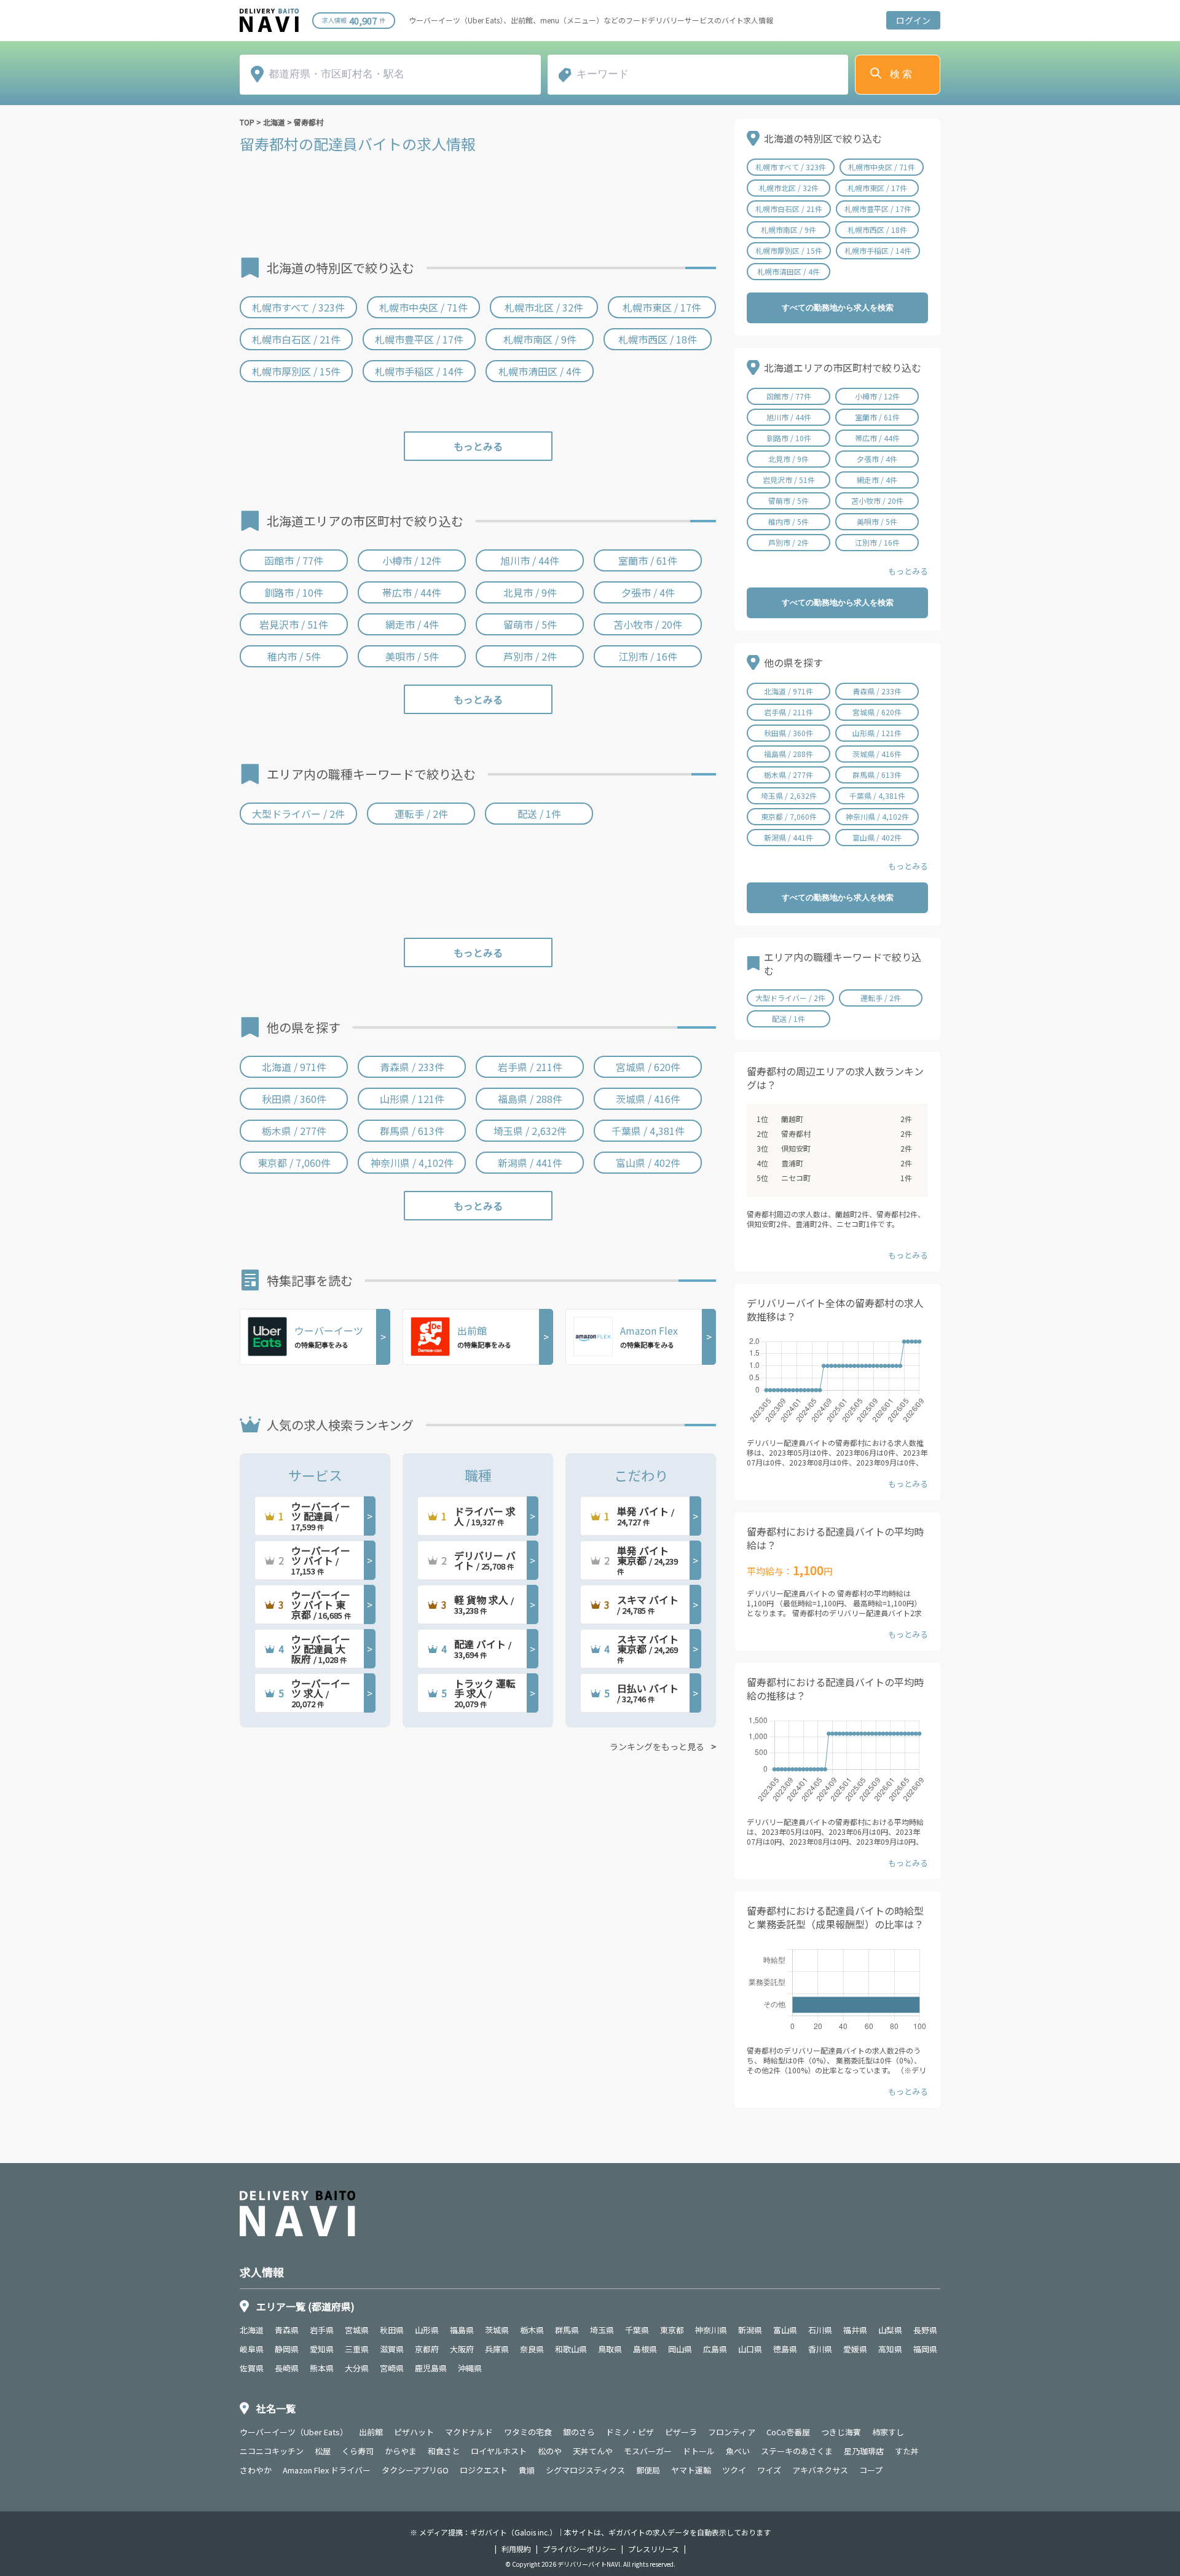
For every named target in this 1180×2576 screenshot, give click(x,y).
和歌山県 (571, 2349)
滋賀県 (392, 2349)
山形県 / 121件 (412, 1099)
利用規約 (516, 2549)
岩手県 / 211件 (530, 1067)
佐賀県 (252, 2368)
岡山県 (680, 2349)
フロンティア (732, 2432)
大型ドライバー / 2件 (298, 814)
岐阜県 (252, 2349)
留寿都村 (309, 122)
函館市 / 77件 (294, 560)
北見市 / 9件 (530, 592)
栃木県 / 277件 (294, 1131)
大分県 (357, 2368)
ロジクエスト (484, 2470)
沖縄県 (470, 2368)
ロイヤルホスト (499, 2451)
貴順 (527, 2470)
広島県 (715, 2349)
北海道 (274, 122)
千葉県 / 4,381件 (648, 1131)
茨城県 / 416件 (648, 1099)
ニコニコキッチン (272, 2451)
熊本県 (322, 2368)
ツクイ (734, 2470)
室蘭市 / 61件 (648, 560)
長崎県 (287, 2368)
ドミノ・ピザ (630, 2432)
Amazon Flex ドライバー (327, 2470)
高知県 (890, 2349)
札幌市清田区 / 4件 (540, 371)
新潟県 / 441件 (530, 1163)
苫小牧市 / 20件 (648, 624)
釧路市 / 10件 (294, 592)
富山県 (785, 2330)
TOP (247, 122)
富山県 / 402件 (648, 1163)
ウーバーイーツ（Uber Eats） (294, 2432)
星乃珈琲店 (864, 2451)
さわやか (256, 2470)
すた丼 (907, 2451)
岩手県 (322, 2330)
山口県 (750, 2349)
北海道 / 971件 (294, 1067)
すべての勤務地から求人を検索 (838, 308)
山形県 (427, 2330)
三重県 (357, 2349)
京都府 (427, 2349)
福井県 (855, 2330)
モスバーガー (648, 2451)
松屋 (323, 2451)
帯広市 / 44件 (412, 592)
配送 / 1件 (539, 814)
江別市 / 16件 (648, 656)
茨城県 (497, 2330)
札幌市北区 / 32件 (544, 307)
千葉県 (637, 2330)
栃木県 (532, 2330)
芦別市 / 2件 (530, 656)
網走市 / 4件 (412, 624)
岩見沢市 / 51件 (294, 624)
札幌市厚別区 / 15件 (296, 371)
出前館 (371, 2432)
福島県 (462, 2330)
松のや (550, 2451)
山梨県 (890, 2330)
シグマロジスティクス (585, 2470)
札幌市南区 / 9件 (540, 339)
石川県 (820, 2330)
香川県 (820, 2349)
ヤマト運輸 (691, 2470)
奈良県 (532, 2349)
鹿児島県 (431, 2368)
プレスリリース (654, 2549)
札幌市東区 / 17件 (662, 307)
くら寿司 (358, 2451)
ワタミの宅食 (528, 2432)
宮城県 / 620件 (648, 1067)
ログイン (913, 20)
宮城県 (357, 2330)
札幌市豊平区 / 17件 (419, 339)
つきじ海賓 (841, 2432)
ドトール (699, 2451)
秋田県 (392, 2330)
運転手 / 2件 (421, 814)
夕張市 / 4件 (648, 592)
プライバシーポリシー (580, 2549)
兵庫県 (497, 2349)
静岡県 (287, 2349)
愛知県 (322, 2349)
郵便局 (648, 2470)
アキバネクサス (820, 2470)
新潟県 (750, 2330)
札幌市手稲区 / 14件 (419, 371)
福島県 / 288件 (530, 1099)
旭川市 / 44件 (530, 560)
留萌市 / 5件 (530, 624)
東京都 (672, 2330)
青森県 (287, 2330)
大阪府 (462, 2349)
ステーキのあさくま (797, 2451)
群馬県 (567, 2330)
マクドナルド (469, 2432)
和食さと (444, 2451)
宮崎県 (392, 2368)
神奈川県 (711, 2330)
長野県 (925, 2330)
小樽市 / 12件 (412, 560)
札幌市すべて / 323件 (298, 307)
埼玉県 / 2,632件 (530, 1131)
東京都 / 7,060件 (294, 1163)
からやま (401, 2451)
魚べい (738, 2451)
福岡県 (925, 2349)
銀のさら (579, 2432)
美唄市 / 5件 (412, 656)
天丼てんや (593, 2451)
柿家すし (888, 2432)
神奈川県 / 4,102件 (412, 1163)
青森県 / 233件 (412, 1067)
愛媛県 (855, 2349)
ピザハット (414, 2432)
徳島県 (785, 2349)
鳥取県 (610, 2349)
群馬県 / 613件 (412, 1131)
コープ (871, 2470)
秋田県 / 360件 (294, 1099)
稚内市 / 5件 (294, 656)
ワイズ (769, 2470)
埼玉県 (602, 2330)
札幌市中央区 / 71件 (423, 307)
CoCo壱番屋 (788, 2432)
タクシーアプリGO (415, 2470)
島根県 (645, 2349)
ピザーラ (681, 2432)
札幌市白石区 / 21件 (296, 339)
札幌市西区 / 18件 (658, 339)
